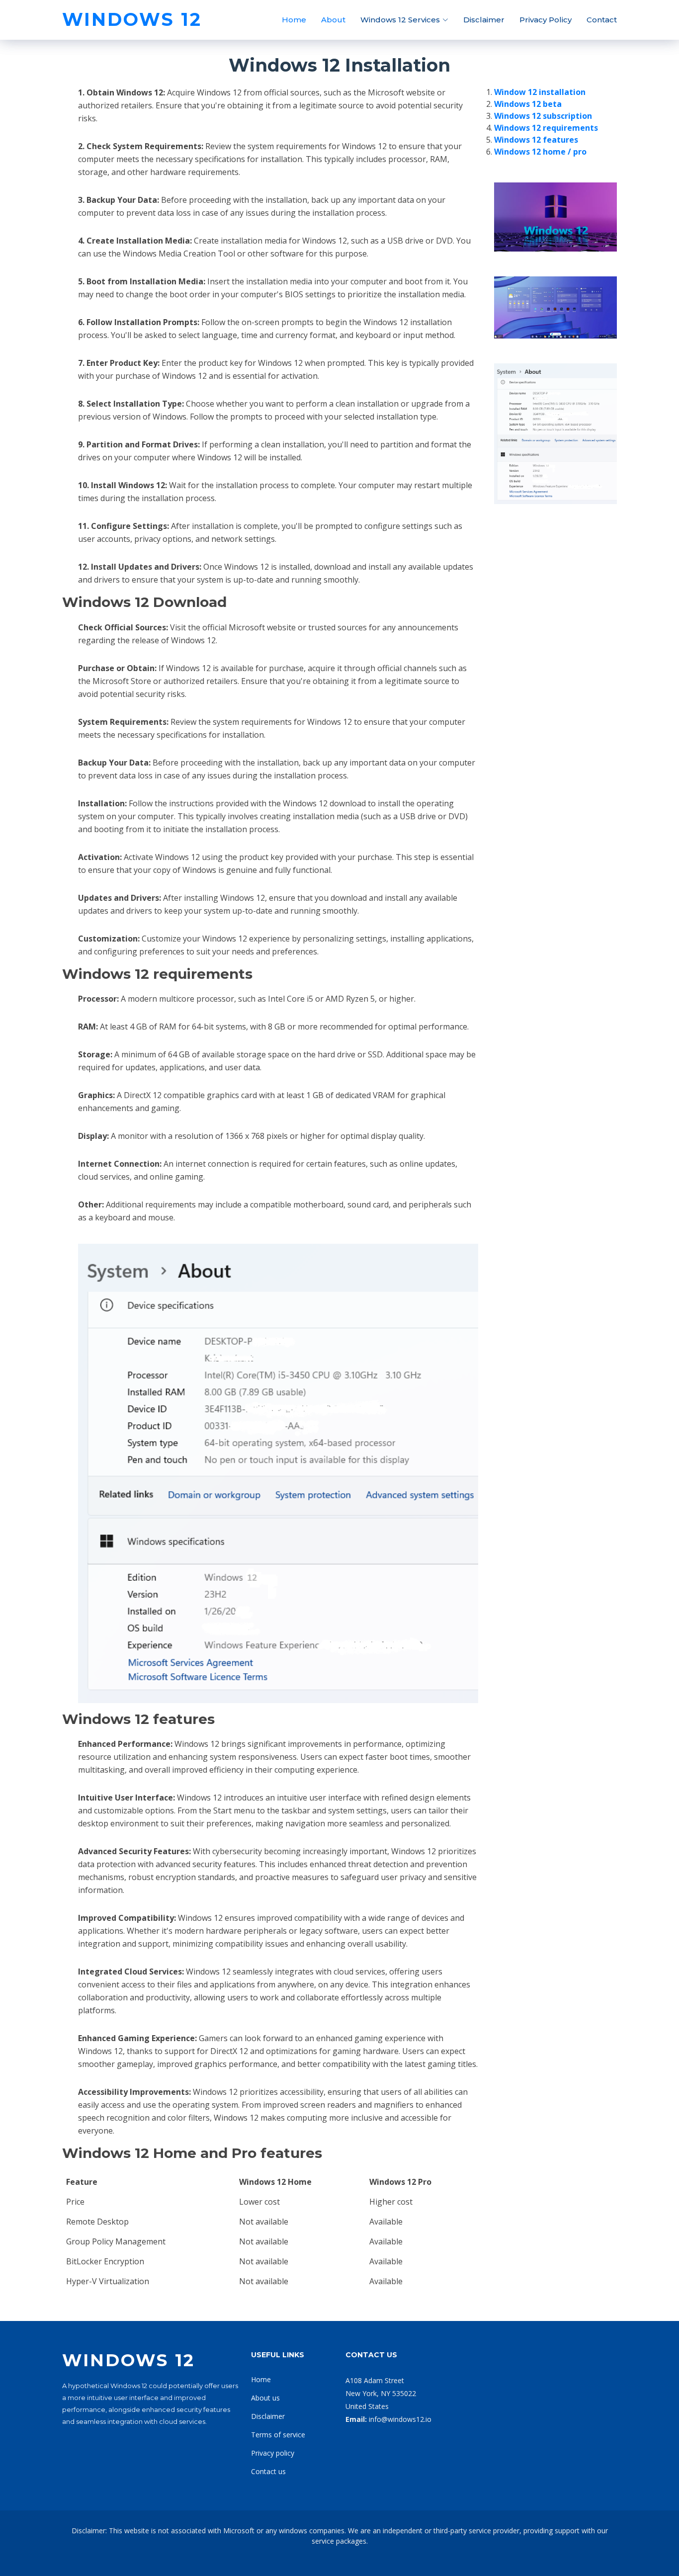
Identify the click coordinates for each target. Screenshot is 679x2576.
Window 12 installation (540, 92)
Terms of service (278, 2435)
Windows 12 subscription (543, 116)
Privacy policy (273, 2453)
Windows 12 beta (528, 104)
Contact (602, 20)
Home (294, 20)
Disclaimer (484, 20)
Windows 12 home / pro (540, 152)
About (333, 20)
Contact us (268, 2471)
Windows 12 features (536, 140)
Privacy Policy (546, 20)
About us (265, 2398)
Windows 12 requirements (546, 128)
